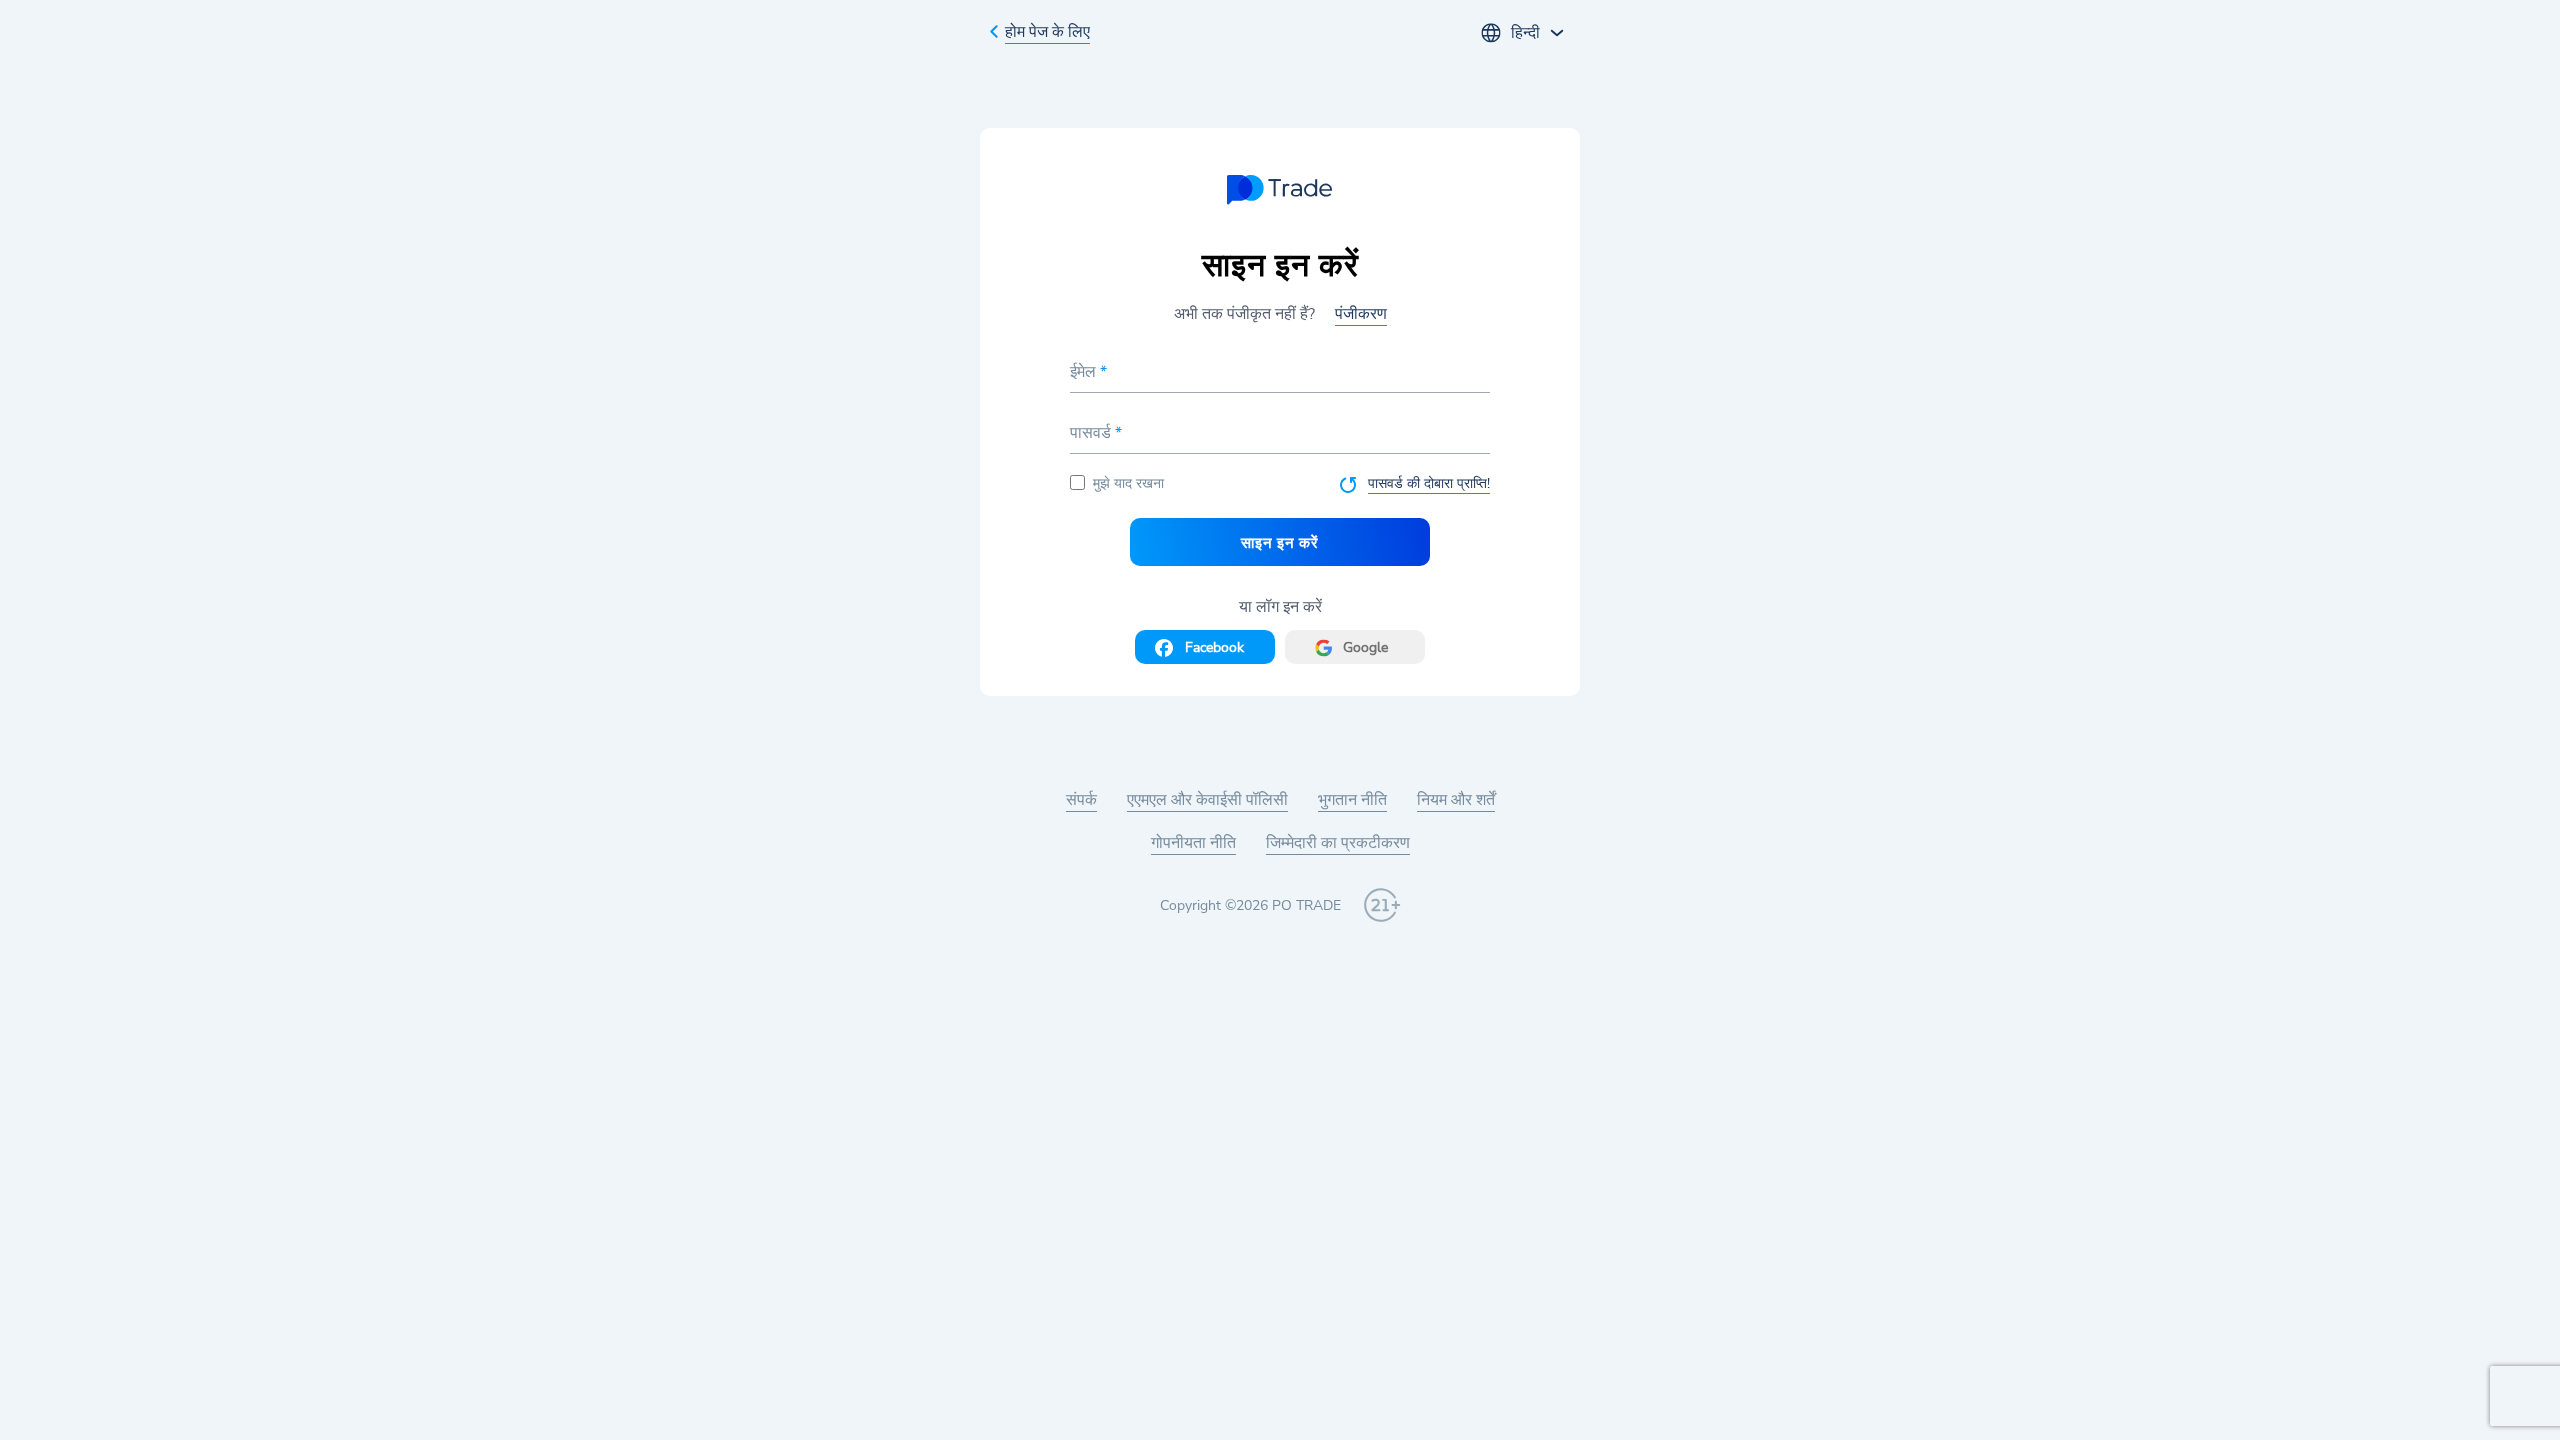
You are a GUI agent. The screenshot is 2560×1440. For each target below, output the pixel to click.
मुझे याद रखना (1128, 483)
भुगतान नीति (1352, 800)
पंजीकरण (1361, 314)
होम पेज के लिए (1047, 32)
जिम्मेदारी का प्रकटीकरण (1338, 843)
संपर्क (1081, 800)
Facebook (1214, 647)
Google (1365, 647)
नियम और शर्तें (1456, 800)
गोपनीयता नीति (1193, 843)
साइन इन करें (1279, 542)
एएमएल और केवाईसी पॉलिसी (1207, 800)
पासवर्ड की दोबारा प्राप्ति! (1429, 483)
